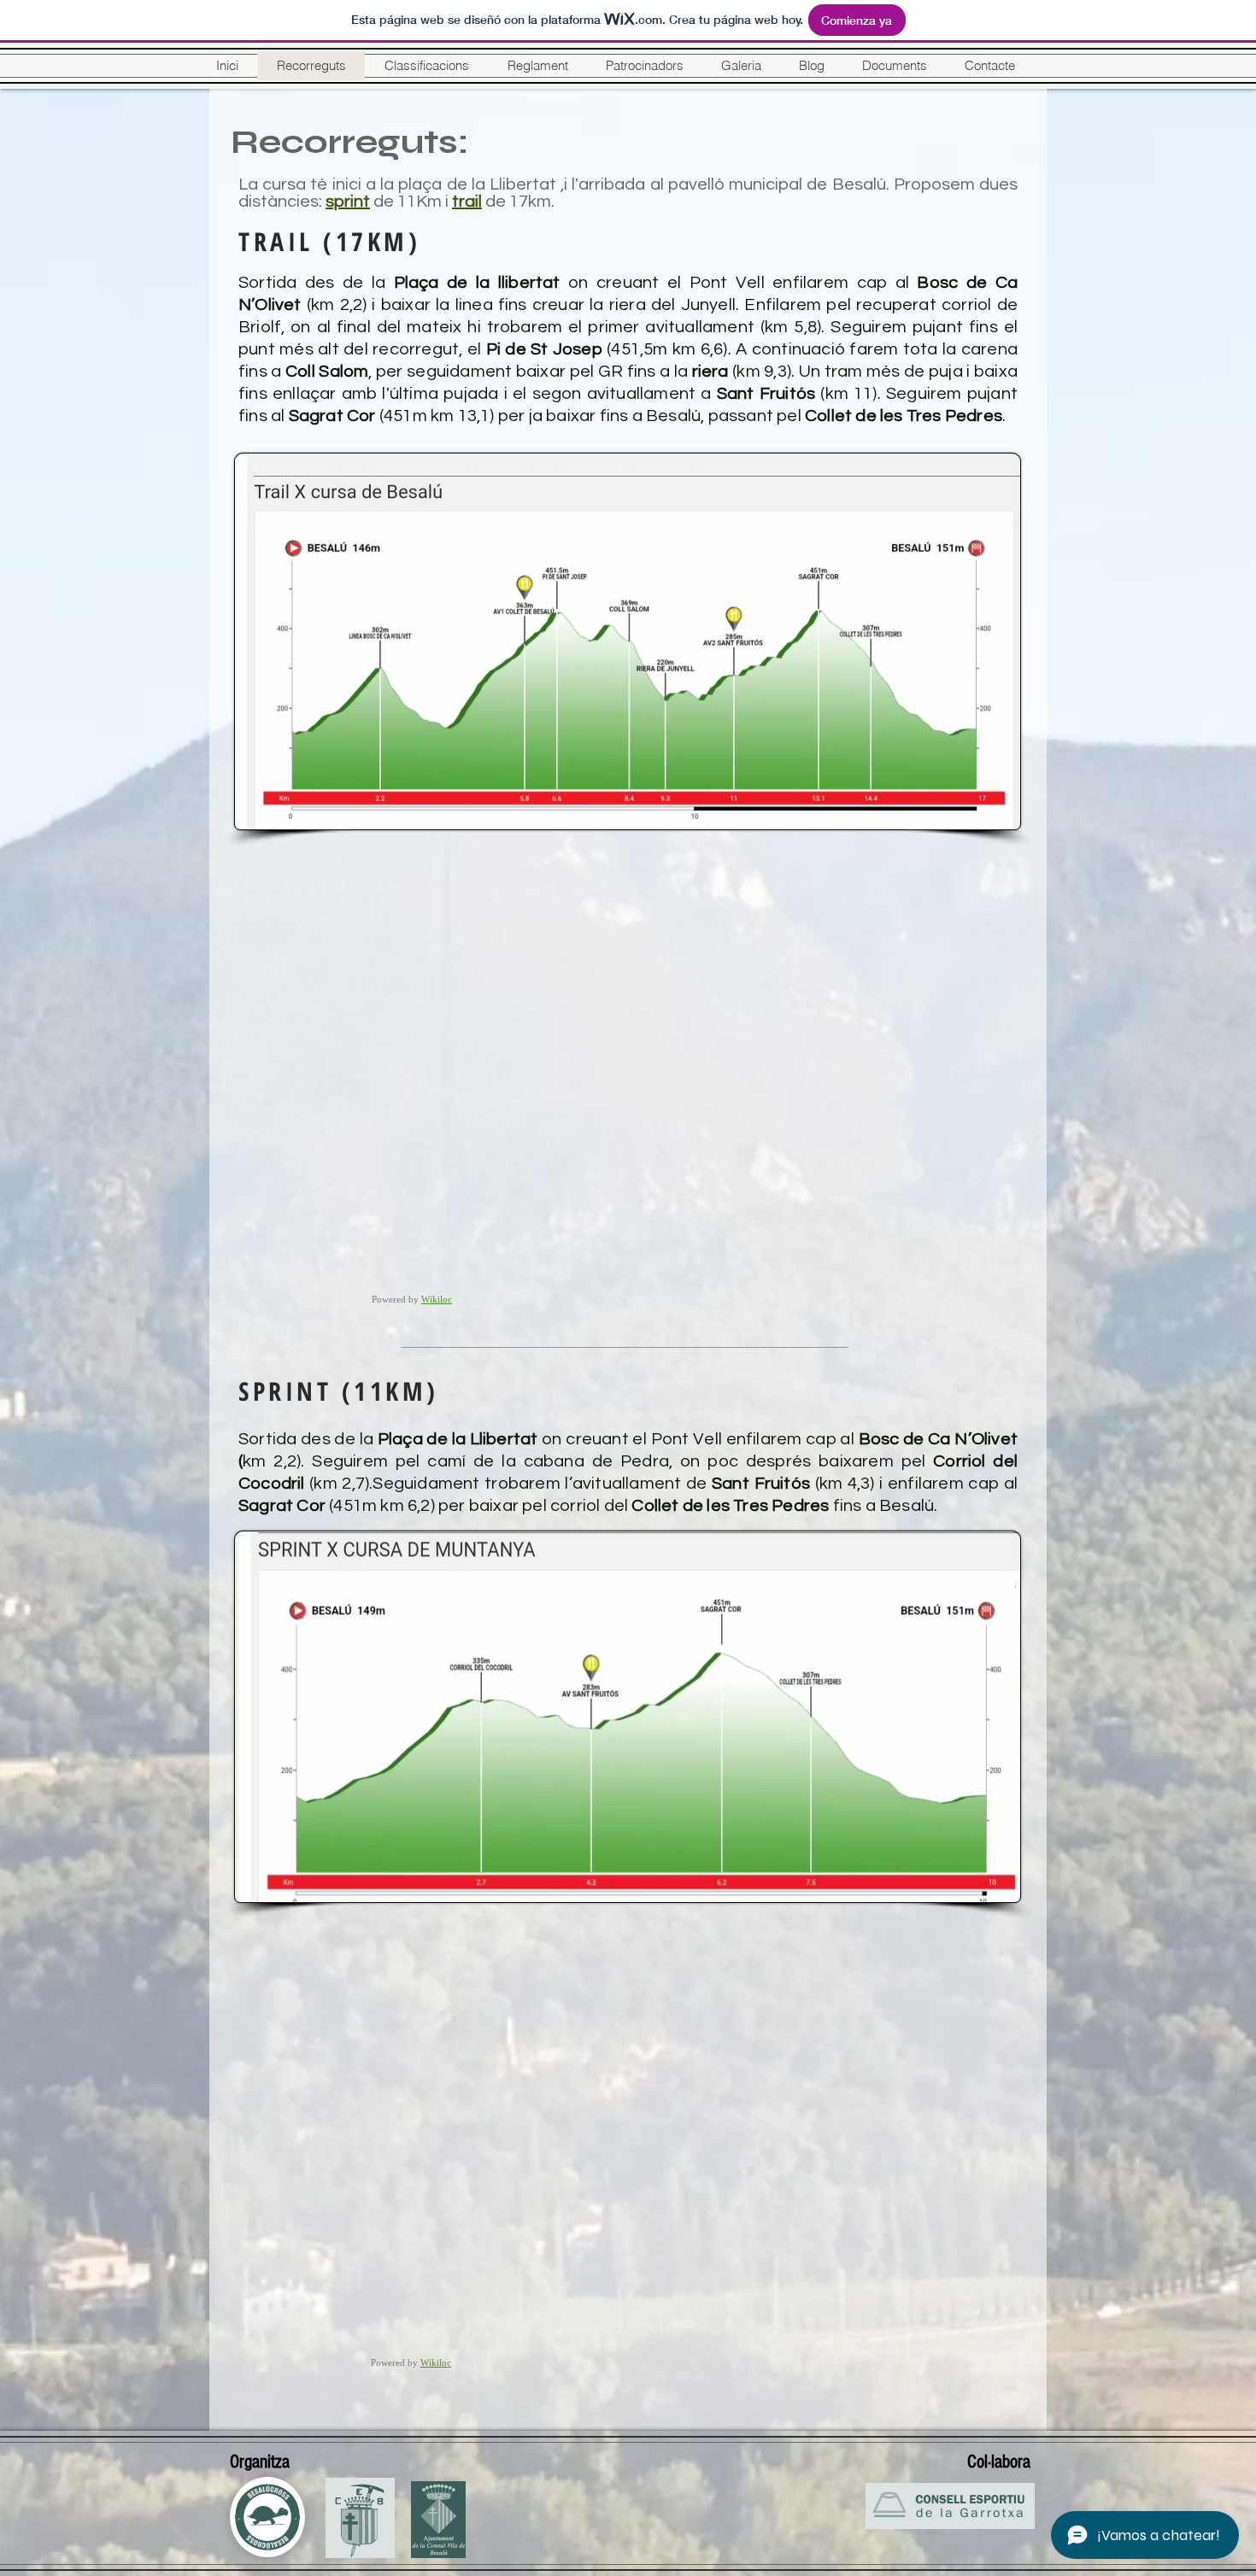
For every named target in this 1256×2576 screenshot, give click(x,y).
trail (467, 202)
